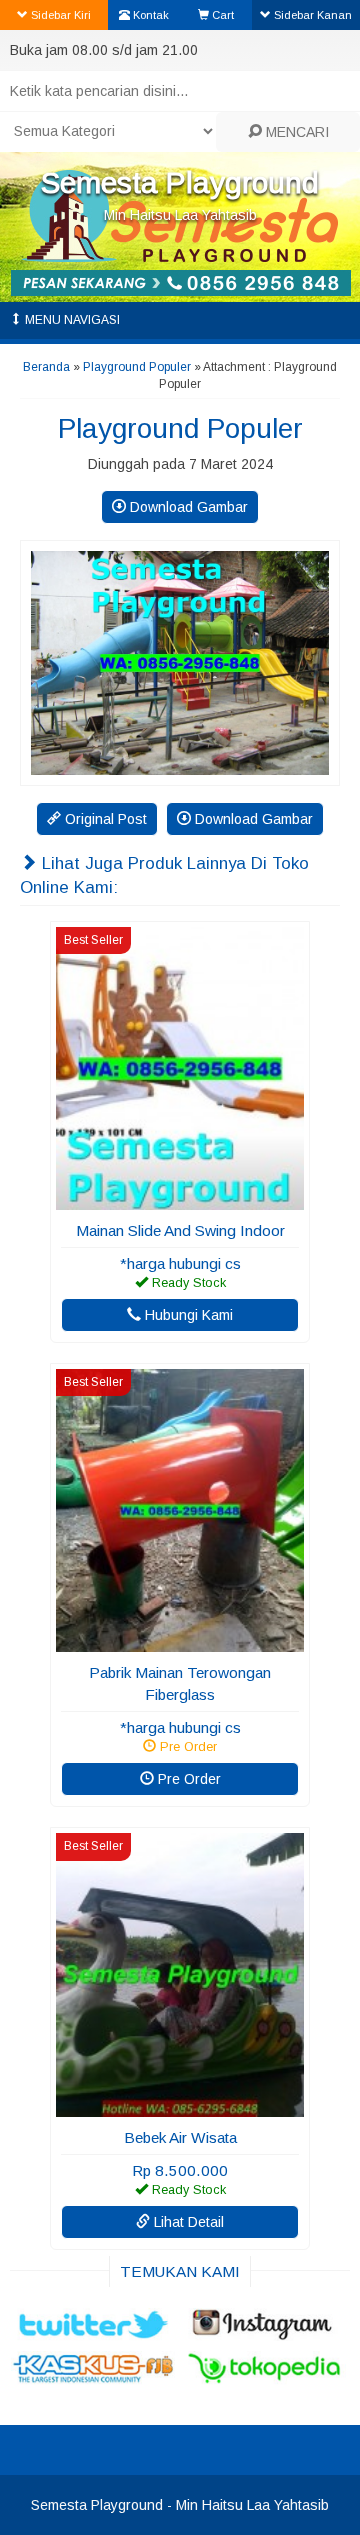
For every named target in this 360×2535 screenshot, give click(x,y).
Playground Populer (137, 367)
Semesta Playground (180, 182)
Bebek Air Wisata (180, 2137)
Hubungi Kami (187, 1315)
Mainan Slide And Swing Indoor (180, 1230)
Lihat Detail (187, 2222)
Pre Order (187, 1779)
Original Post (104, 819)
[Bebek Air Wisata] (180, 2107)
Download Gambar (187, 507)
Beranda (46, 367)
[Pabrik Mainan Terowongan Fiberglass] (180, 1642)
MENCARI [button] (295, 132)
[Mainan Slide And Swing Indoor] (180, 1200)
